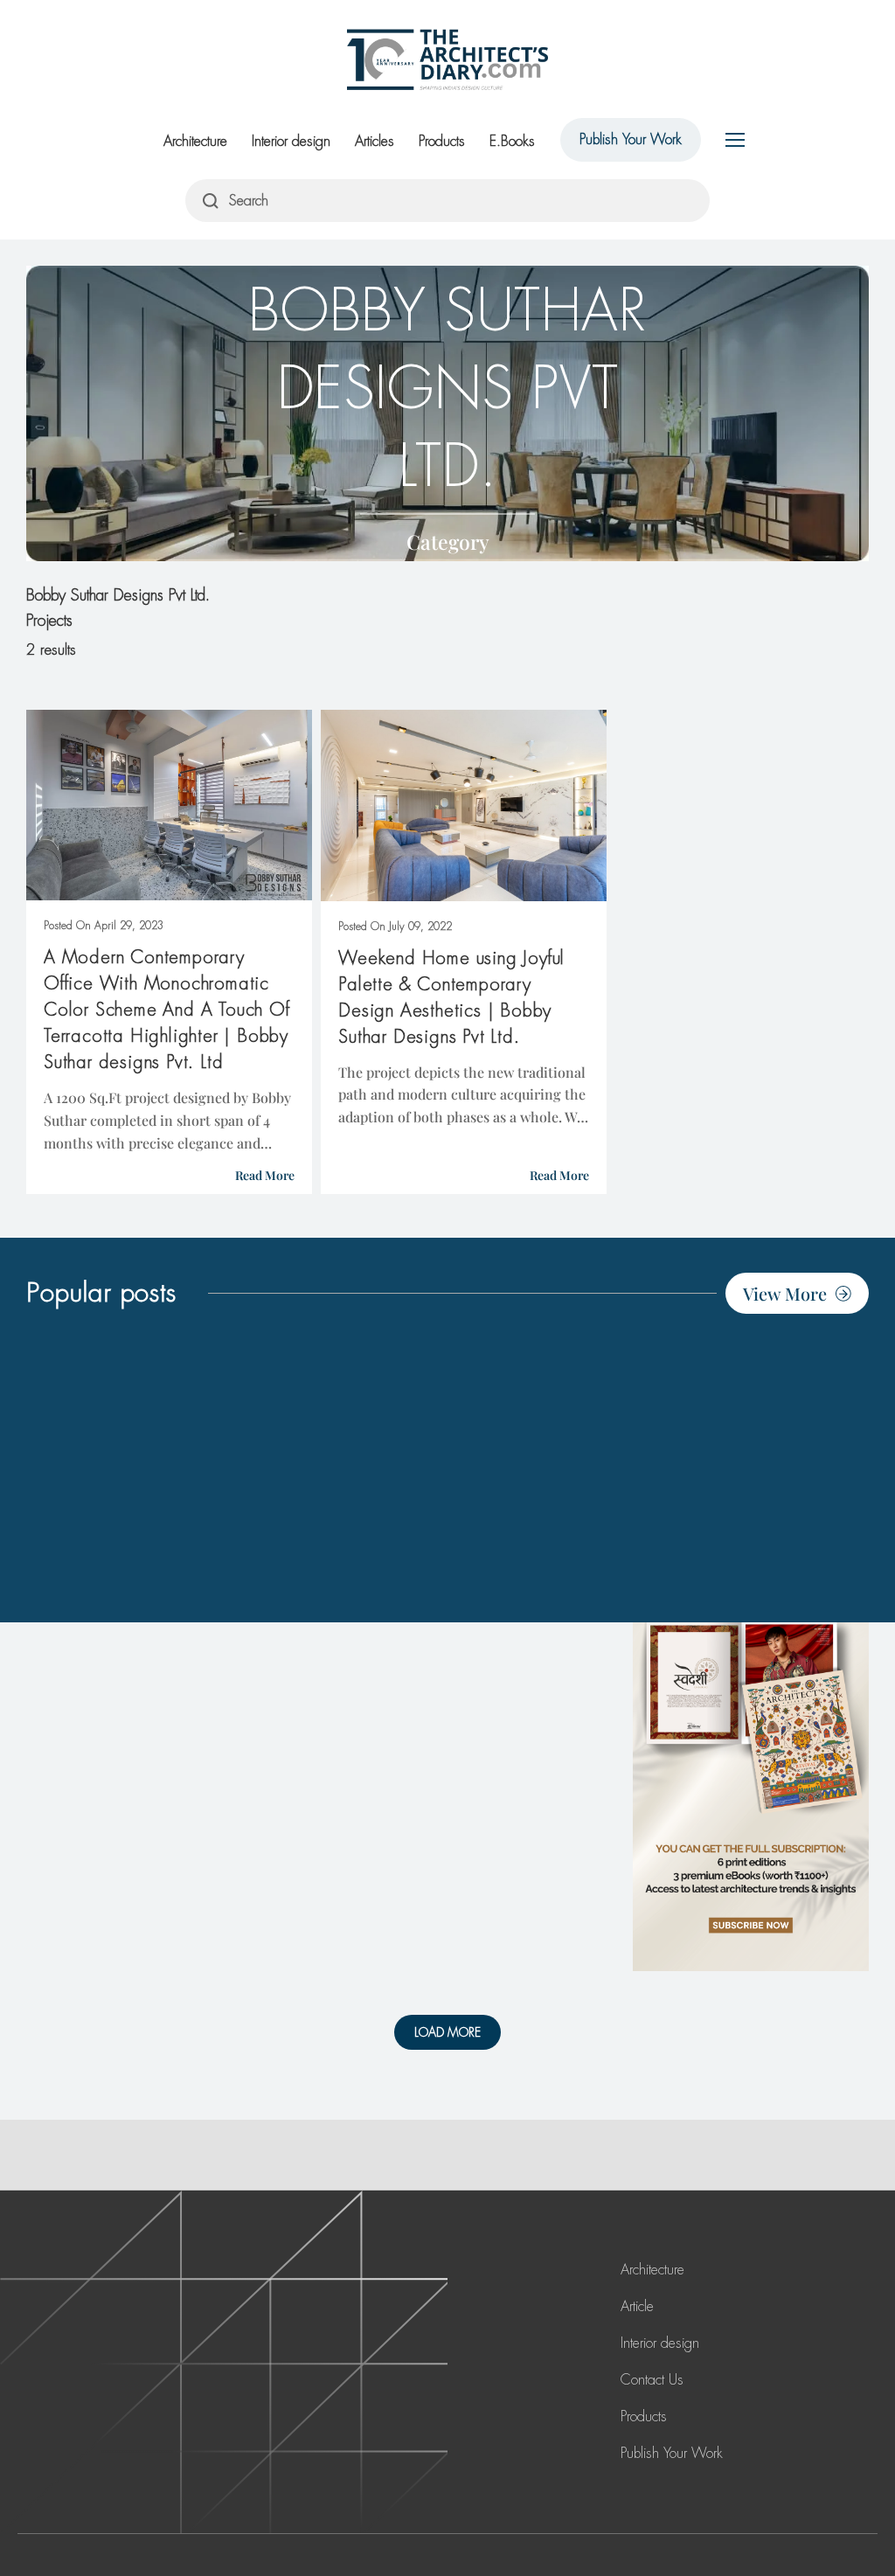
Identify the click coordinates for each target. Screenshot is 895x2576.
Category (448, 542)
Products (442, 141)
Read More (265, 1175)
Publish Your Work (631, 139)
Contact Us (652, 2380)
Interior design (291, 141)
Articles (375, 141)
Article (637, 2306)
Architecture (195, 141)
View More (785, 1293)
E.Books (512, 141)
